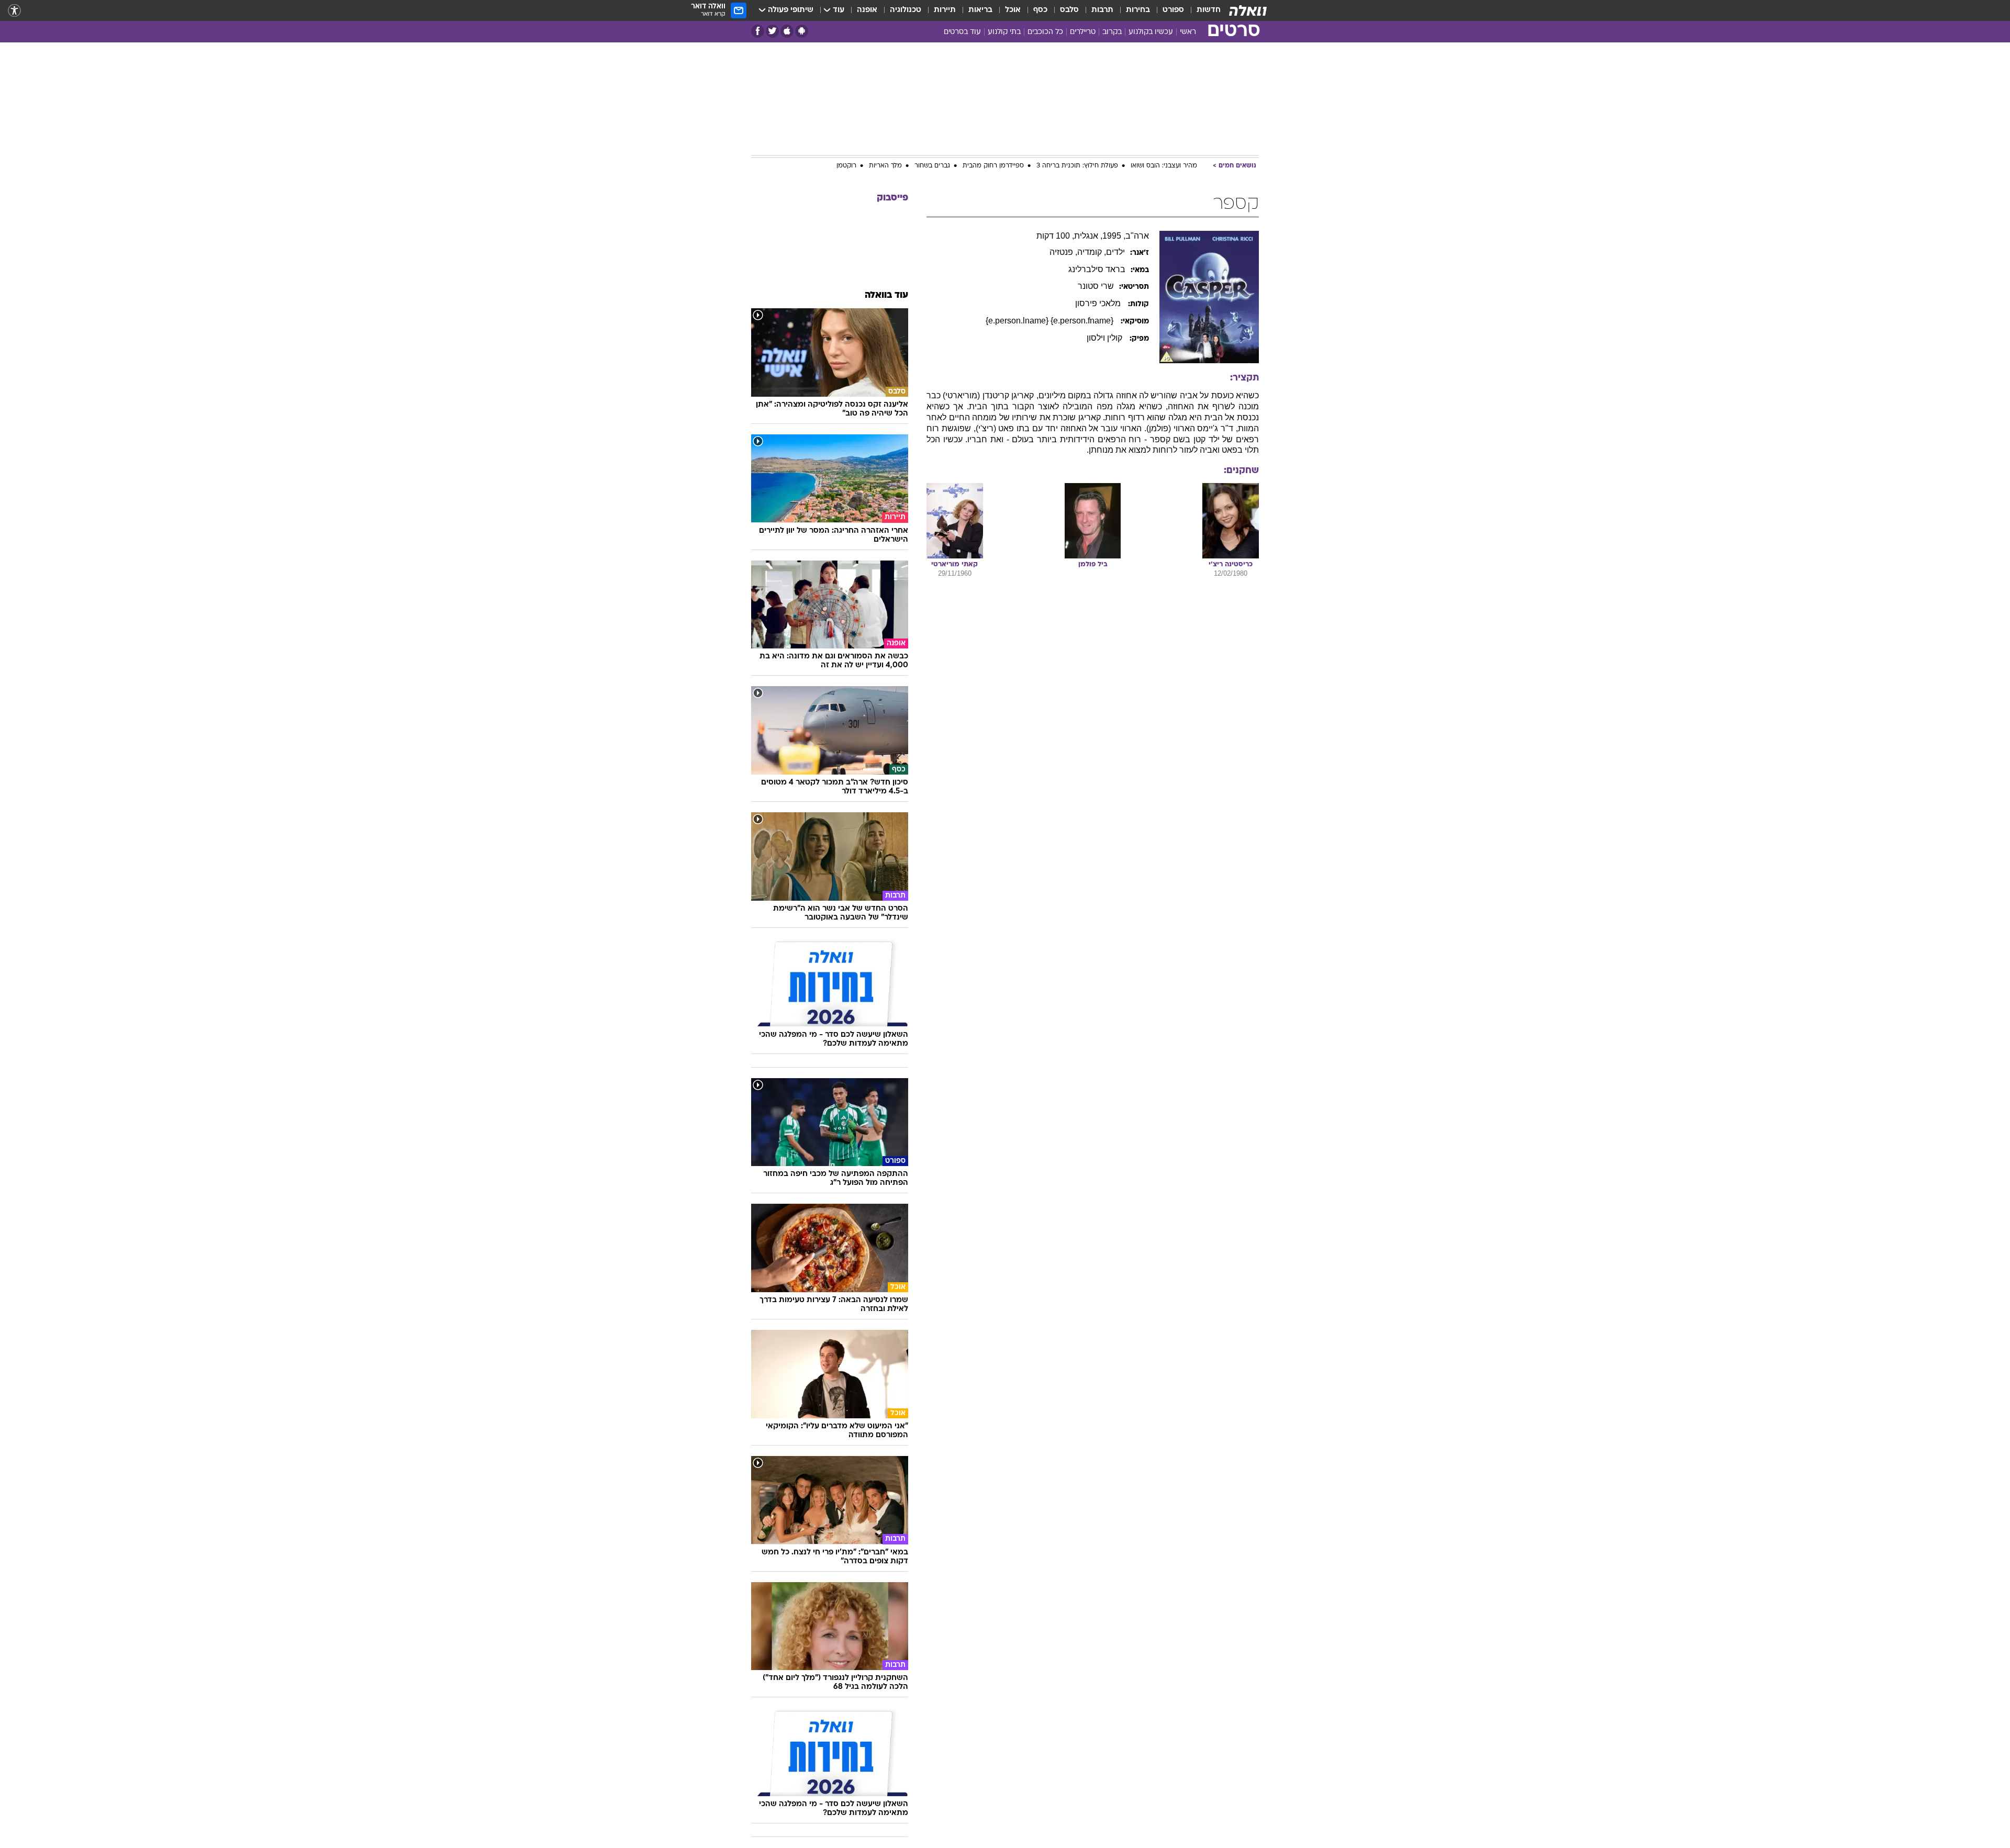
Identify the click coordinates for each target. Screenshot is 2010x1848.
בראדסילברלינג (1097, 269)
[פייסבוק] (758, 31)
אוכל (1013, 10)
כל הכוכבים (1045, 32)
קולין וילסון (1105, 338)
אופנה (867, 10)
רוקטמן (846, 166)
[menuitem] (1202, 10)
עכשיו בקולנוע (1151, 32)
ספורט (1173, 10)
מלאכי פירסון (1099, 303)
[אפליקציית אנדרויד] (802, 31)
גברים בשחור (932, 166)
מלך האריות (885, 166)
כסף (1040, 10)
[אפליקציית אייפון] (787, 31)
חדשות (1209, 10)
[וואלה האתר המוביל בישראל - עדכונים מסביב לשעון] (1248, 10)
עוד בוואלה (886, 295)
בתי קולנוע (1004, 32)
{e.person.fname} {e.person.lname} (1051, 321)
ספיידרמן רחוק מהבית (993, 166)
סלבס (1069, 10)
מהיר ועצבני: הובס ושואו (1164, 166)
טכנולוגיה (906, 10)
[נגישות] (14, 11)
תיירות (945, 10)
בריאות (980, 10)
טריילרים (1083, 32)
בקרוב (1112, 32)
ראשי (1188, 32)
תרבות (1102, 10)
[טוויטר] (772, 31)
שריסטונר (1096, 286)
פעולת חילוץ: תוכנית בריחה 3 (1077, 166)
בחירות (1138, 10)
